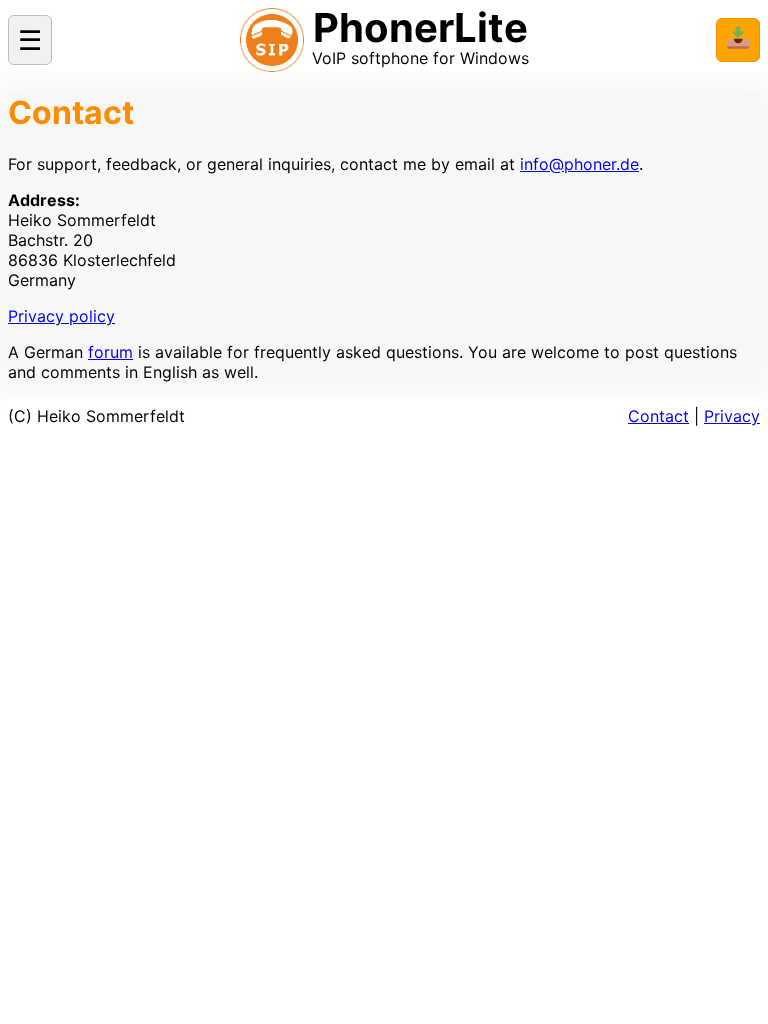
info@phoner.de (579, 164)
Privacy (732, 416)
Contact (658, 416)
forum (110, 352)
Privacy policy (61, 316)
